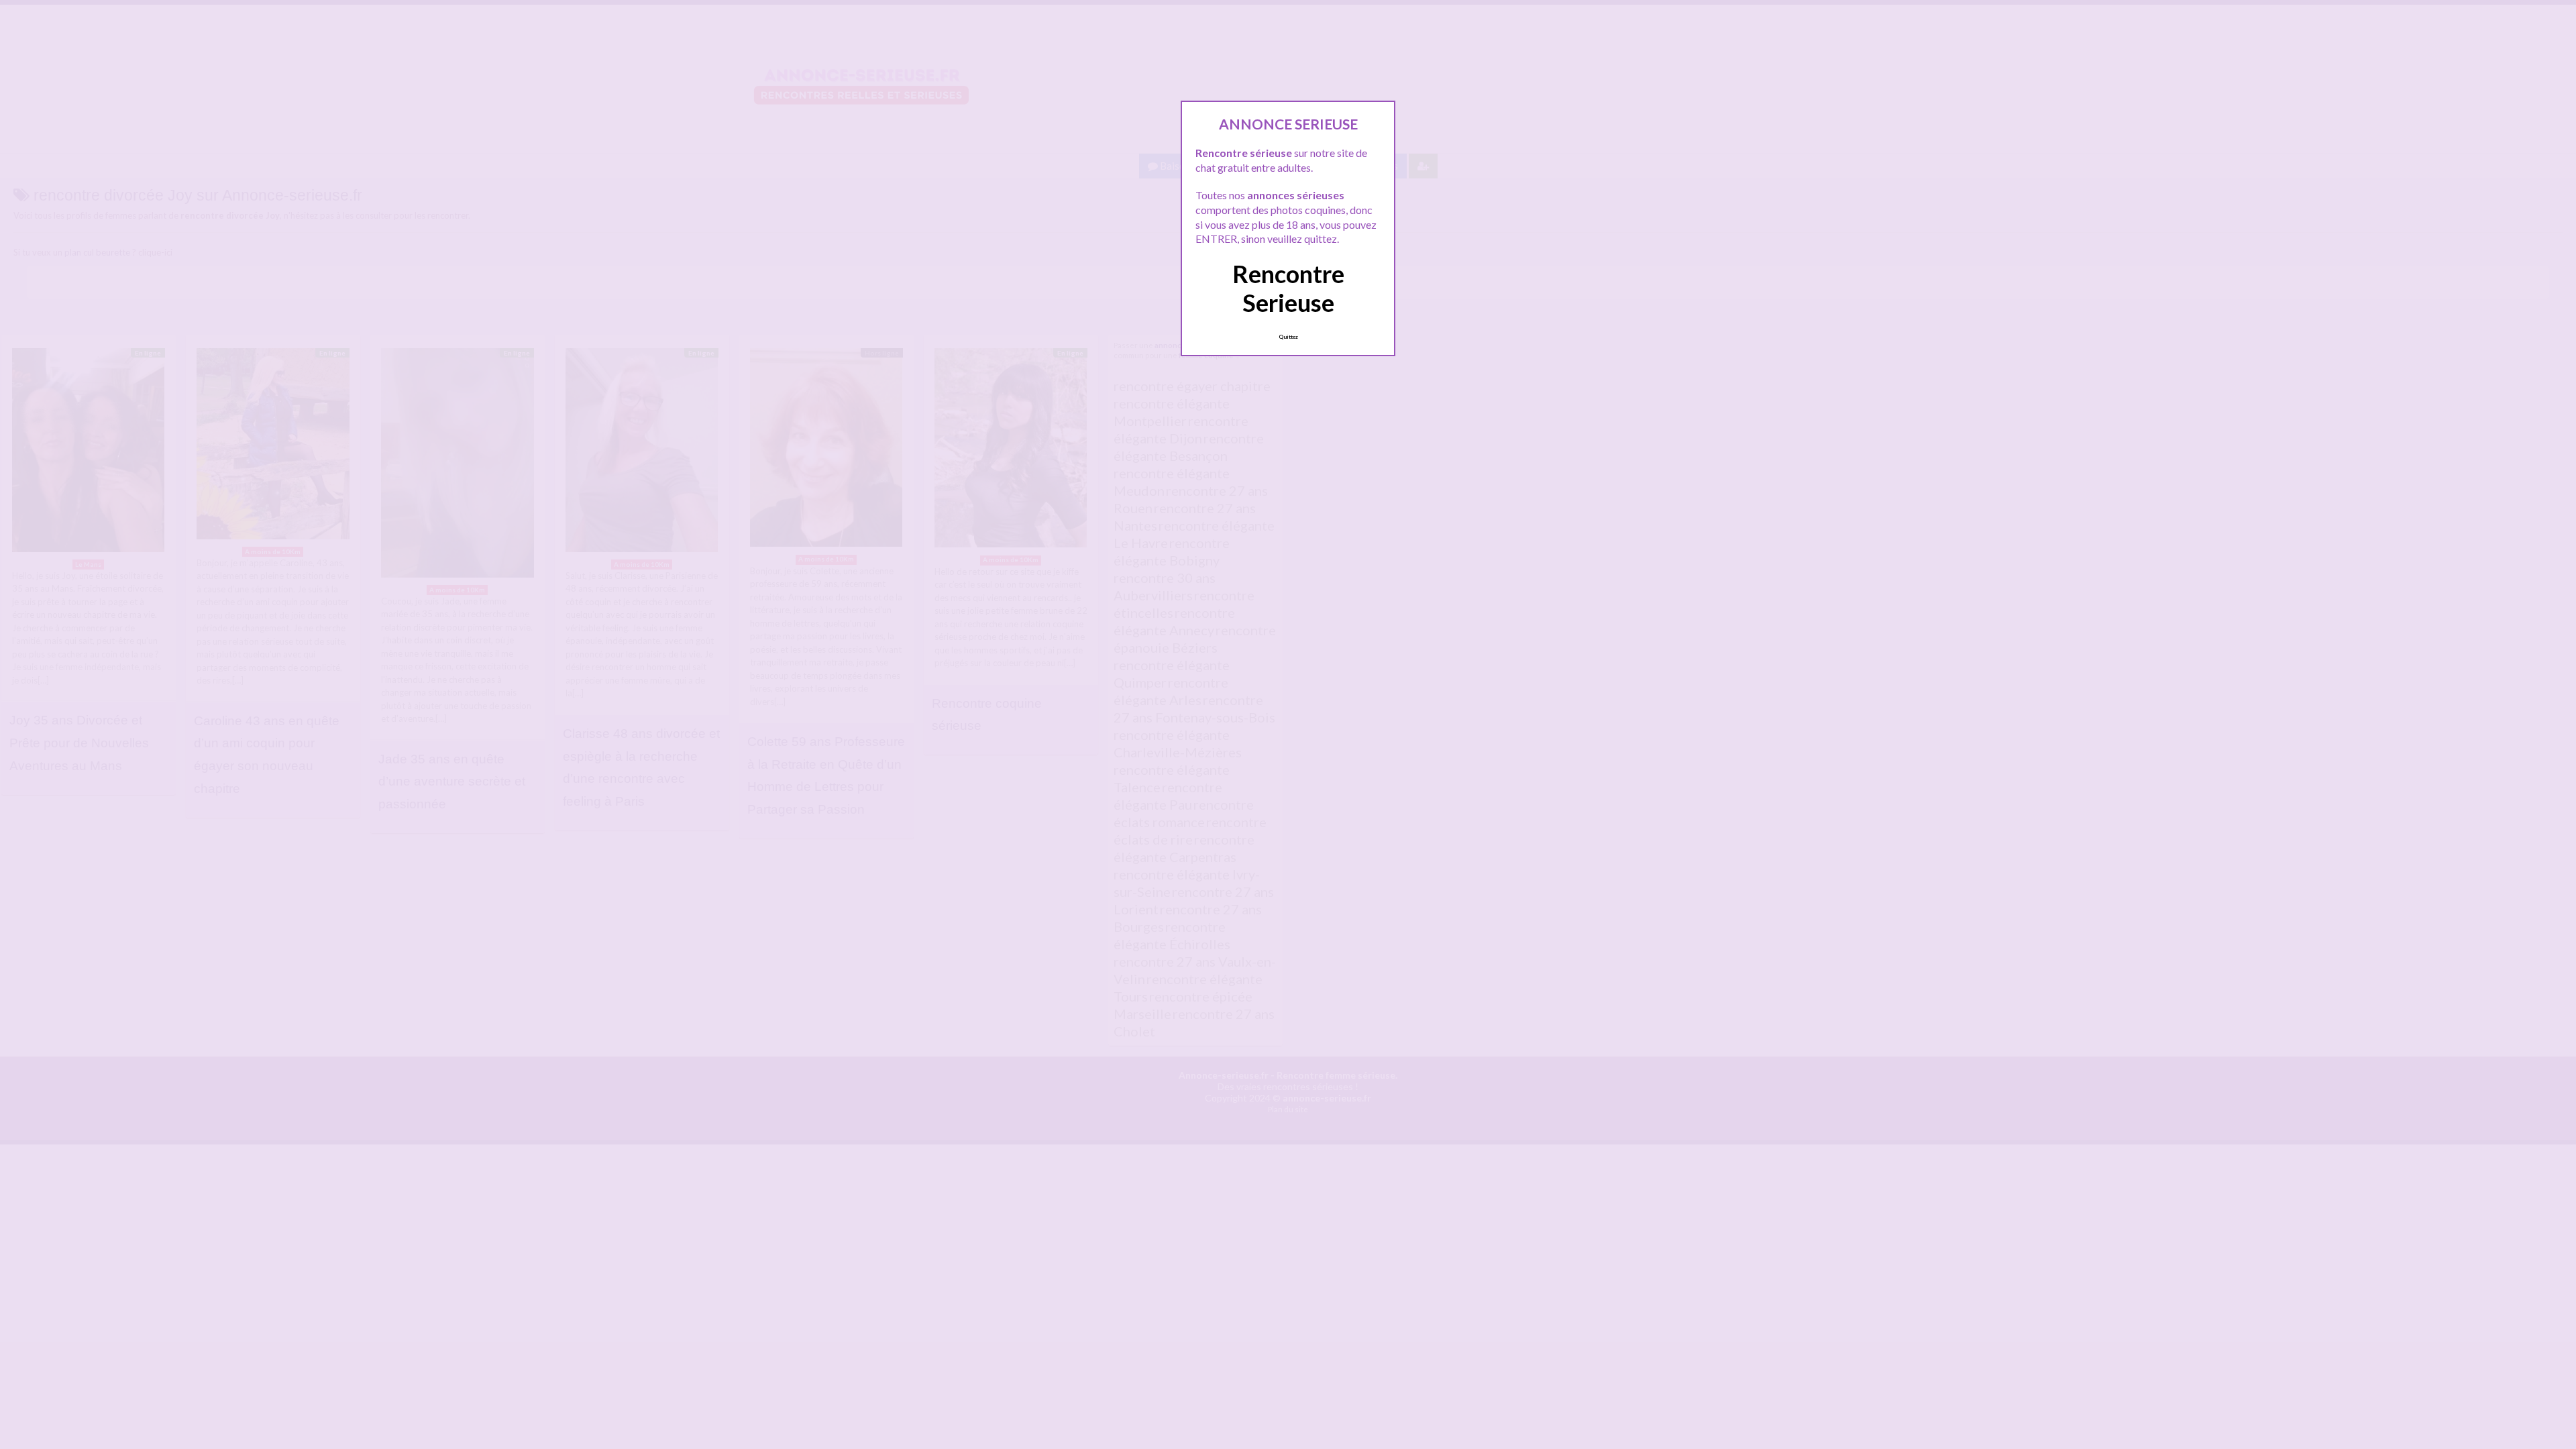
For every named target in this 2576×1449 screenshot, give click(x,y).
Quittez (1288, 337)
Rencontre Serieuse (1288, 288)
